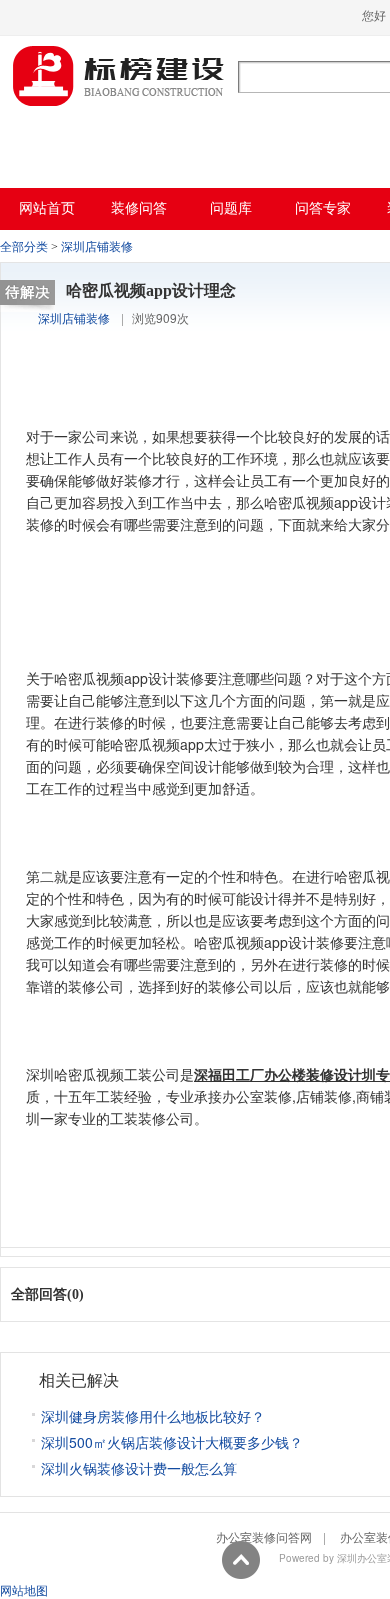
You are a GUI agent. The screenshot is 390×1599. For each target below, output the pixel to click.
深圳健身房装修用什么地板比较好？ (153, 1416)
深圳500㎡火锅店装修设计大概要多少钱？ (172, 1442)
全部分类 (24, 247)
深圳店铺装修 (97, 247)
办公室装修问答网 (119, 76)
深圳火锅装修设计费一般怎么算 (139, 1468)
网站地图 (24, 1589)
